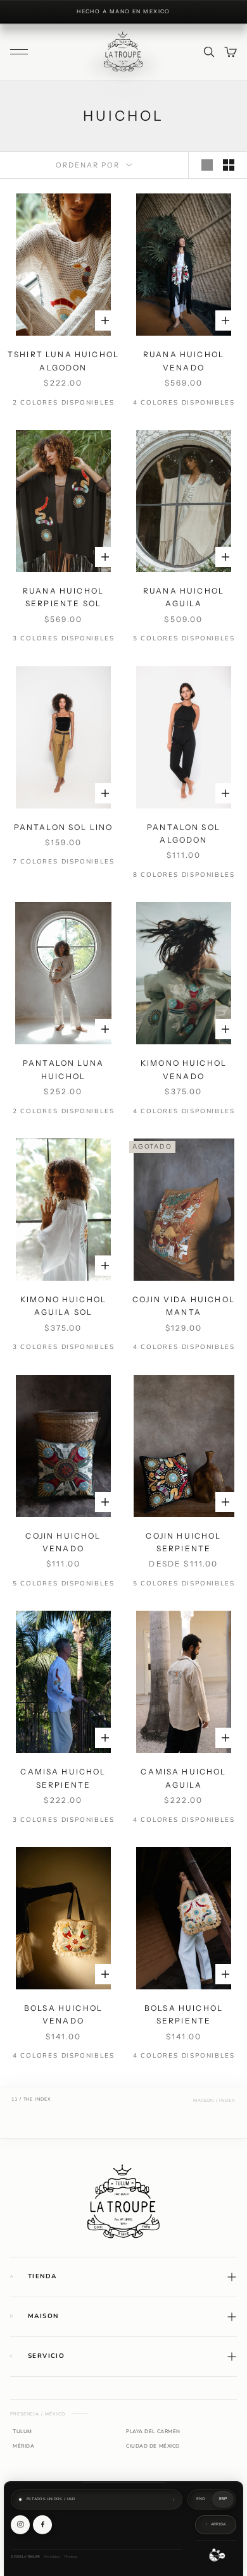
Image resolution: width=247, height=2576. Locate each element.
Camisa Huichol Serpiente (63, 1778)
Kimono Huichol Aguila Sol (63, 1306)
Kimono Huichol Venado (184, 1069)
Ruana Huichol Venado (184, 361)
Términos (71, 2557)
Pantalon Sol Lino (64, 827)
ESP (223, 2499)
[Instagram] (20, 2525)
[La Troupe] (123, 2201)
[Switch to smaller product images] (229, 165)
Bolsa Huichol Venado (63, 2014)
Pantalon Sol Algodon (184, 833)
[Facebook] (42, 2525)
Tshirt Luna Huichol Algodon (63, 361)
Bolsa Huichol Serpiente (184, 2014)
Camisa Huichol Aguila (183, 1778)
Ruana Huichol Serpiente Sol (63, 597)
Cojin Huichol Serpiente (183, 1542)
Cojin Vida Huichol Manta (184, 1306)
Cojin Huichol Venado (63, 1542)
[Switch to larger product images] (207, 165)
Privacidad (52, 2557)
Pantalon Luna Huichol (63, 1069)
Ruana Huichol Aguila (184, 597)
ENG (201, 2499)
